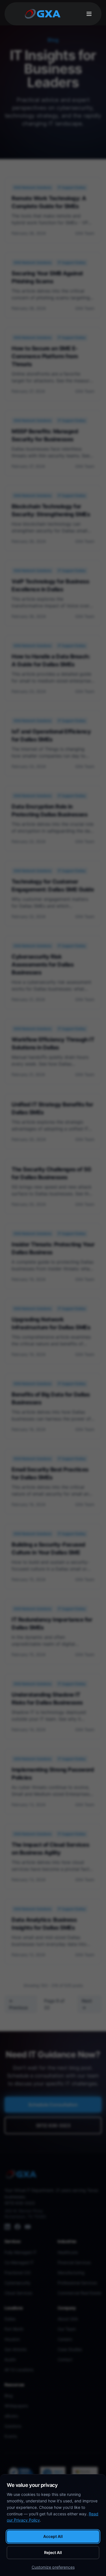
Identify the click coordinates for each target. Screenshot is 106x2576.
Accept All (53, 2536)
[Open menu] (89, 14)
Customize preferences (53, 2567)
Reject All (53, 2552)
